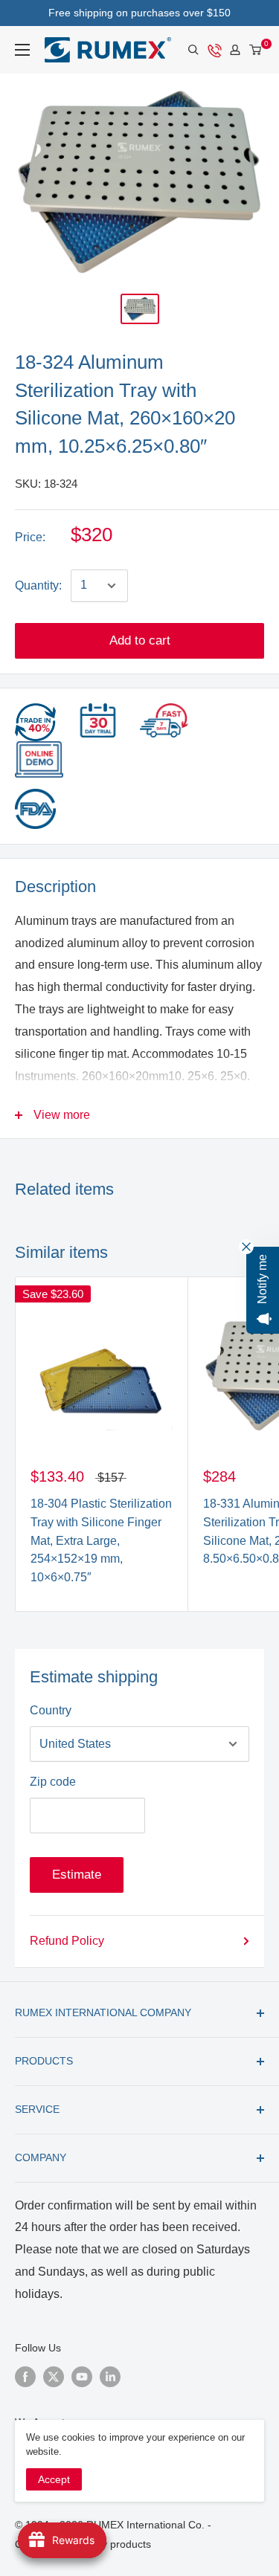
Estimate (77, 1875)
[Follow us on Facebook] (25, 2376)
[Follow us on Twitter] (54, 2376)
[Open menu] (22, 50)
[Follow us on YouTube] (82, 2376)
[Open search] (193, 50)
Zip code (53, 1782)
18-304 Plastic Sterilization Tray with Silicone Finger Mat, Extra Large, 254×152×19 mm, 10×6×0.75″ (101, 1540)
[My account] (235, 50)
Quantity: (38, 585)
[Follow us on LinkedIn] (110, 2376)
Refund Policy (67, 1941)
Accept (54, 2479)
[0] (256, 50)
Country (51, 1710)
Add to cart (140, 640)
